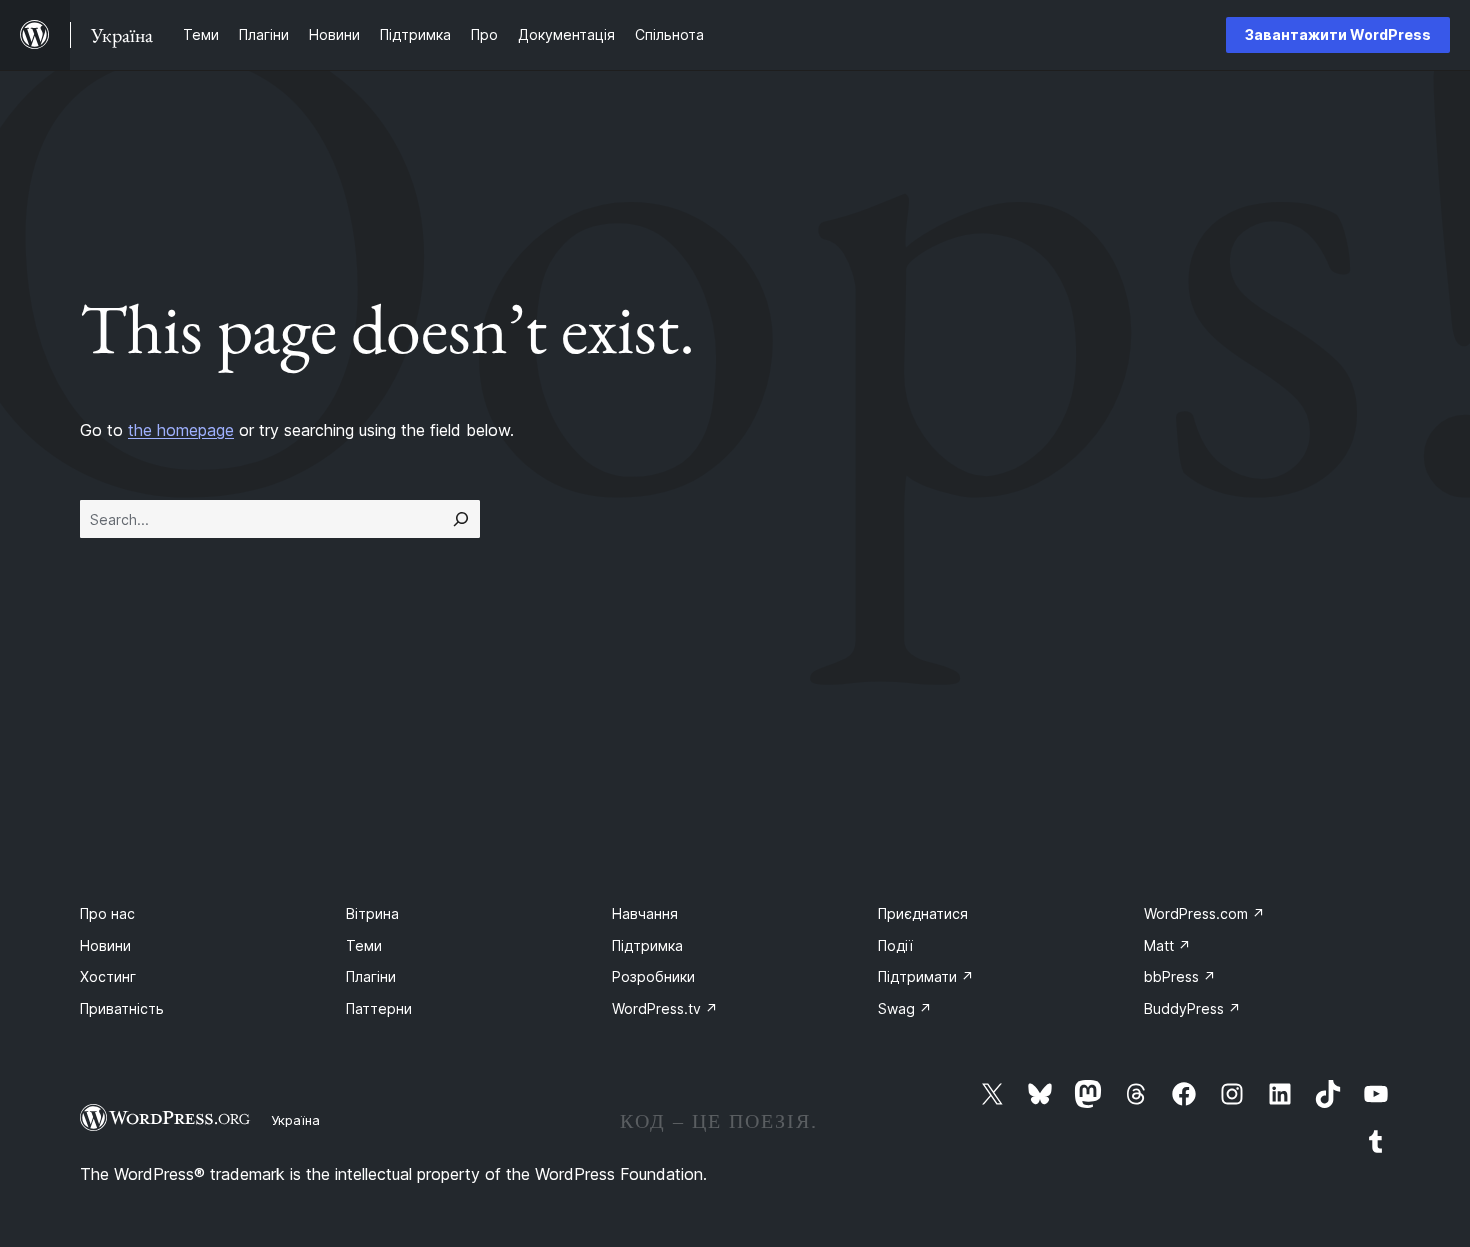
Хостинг (108, 976)
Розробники (653, 976)
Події (895, 945)
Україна (295, 1120)
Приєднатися (923, 913)
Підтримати (926, 976)
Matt (1167, 945)
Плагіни (371, 976)
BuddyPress (1192, 1008)
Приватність (122, 1008)
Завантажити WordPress (1338, 34)
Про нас (107, 913)
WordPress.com (1204, 913)
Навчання (645, 913)
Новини (105, 945)
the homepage (181, 430)
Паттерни (379, 1008)
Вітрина (372, 913)
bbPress (1180, 976)
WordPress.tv (665, 1008)
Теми (364, 945)
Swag (905, 1008)
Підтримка (647, 945)
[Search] (461, 519)
